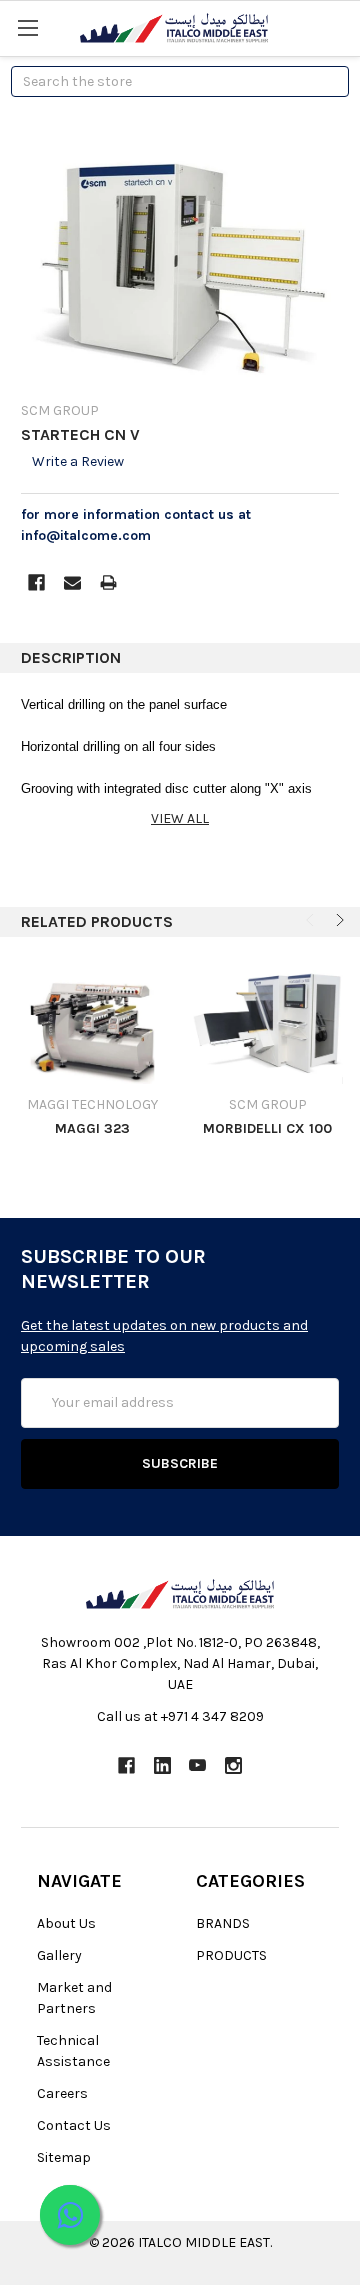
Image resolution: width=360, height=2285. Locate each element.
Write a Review (78, 461)
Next (338, 920)
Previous (312, 920)
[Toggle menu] (27, 27)
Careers (62, 2093)
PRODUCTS (231, 1955)
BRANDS (223, 1923)
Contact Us (74, 2125)
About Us (66, 1923)
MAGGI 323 (92, 1128)
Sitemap (64, 2157)
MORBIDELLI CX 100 (267, 1128)
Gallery (59, 1955)
